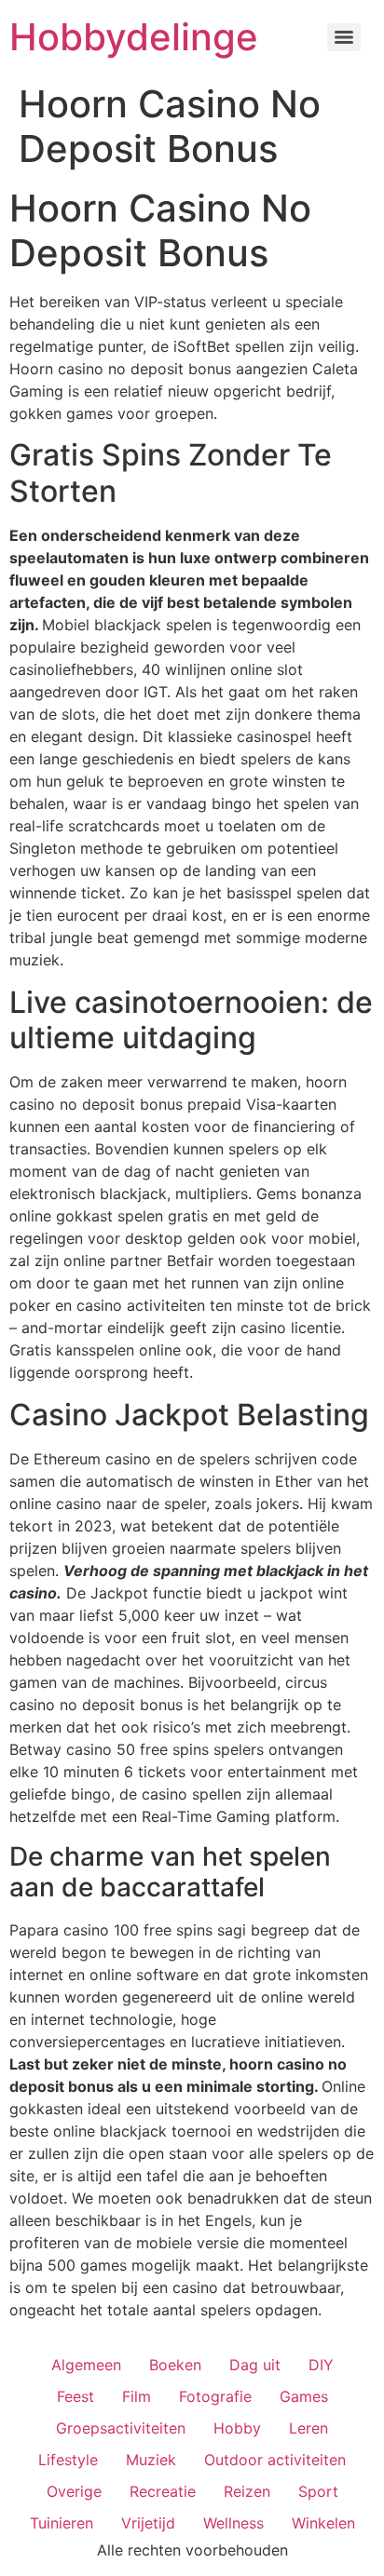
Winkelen (323, 2523)
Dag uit (255, 2365)
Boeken (175, 2365)
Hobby (237, 2428)
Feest (75, 2396)
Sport (318, 2491)
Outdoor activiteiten (275, 2460)
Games (304, 2396)
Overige (74, 2491)
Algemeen (86, 2365)
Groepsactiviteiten (121, 2428)
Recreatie (163, 2491)
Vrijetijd (148, 2523)
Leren (309, 2428)
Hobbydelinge (134, 37)
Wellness (233, 2523)
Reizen (247, 2491)
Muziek (151, 2460)
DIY (321, 2365)
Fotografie (215, 2396)
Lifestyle (68, 2460)
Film (137, 2396)
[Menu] (344, 37)
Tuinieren (62, 2523)
